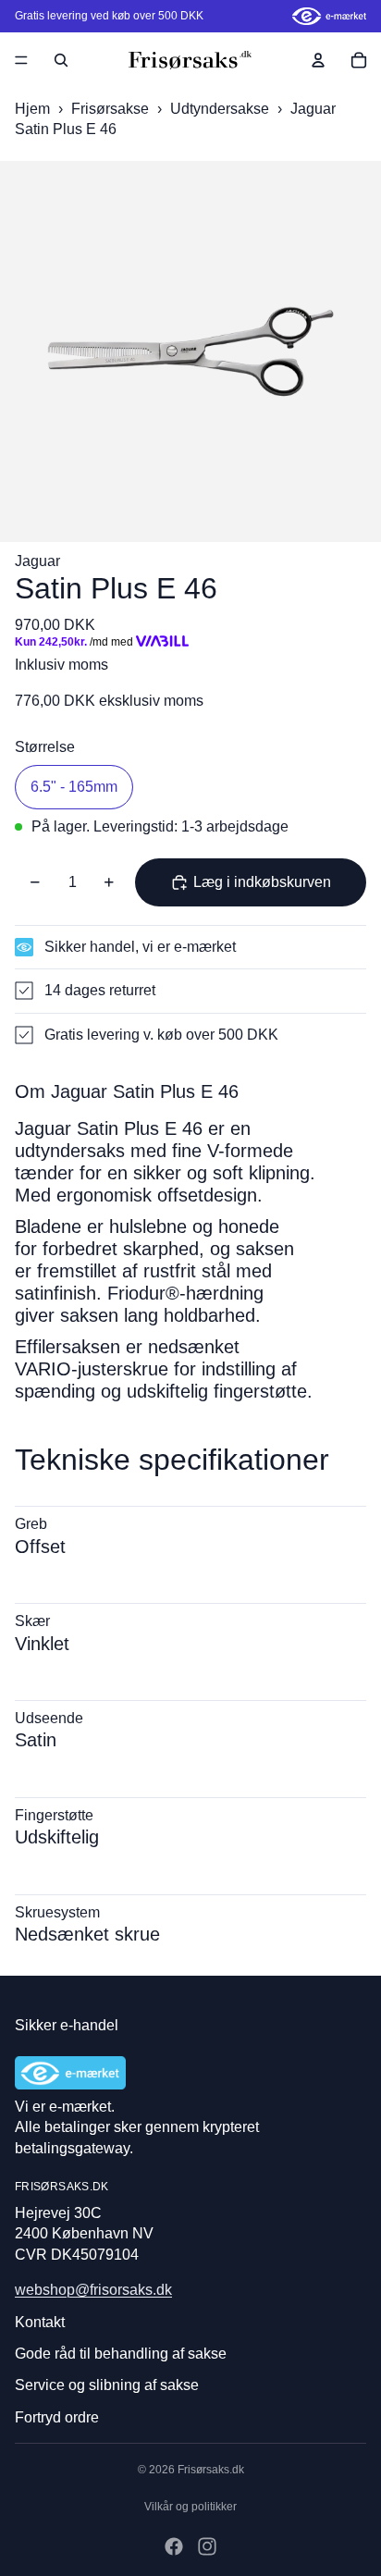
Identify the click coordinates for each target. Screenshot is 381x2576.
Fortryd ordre (57, 2417)
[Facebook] (174, 2546)
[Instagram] (207, 2546)
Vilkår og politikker (190, 2507)
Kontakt (40, 2322)
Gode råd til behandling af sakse (121, 2354)
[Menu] (21, 60)
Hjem (32, 109)
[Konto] (318, 60)
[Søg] (61, 60)
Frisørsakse (112, 109)
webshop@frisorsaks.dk (93, 2290)
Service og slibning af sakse (107, 2385)
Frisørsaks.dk (211, 2470)
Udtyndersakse (221, 109)
